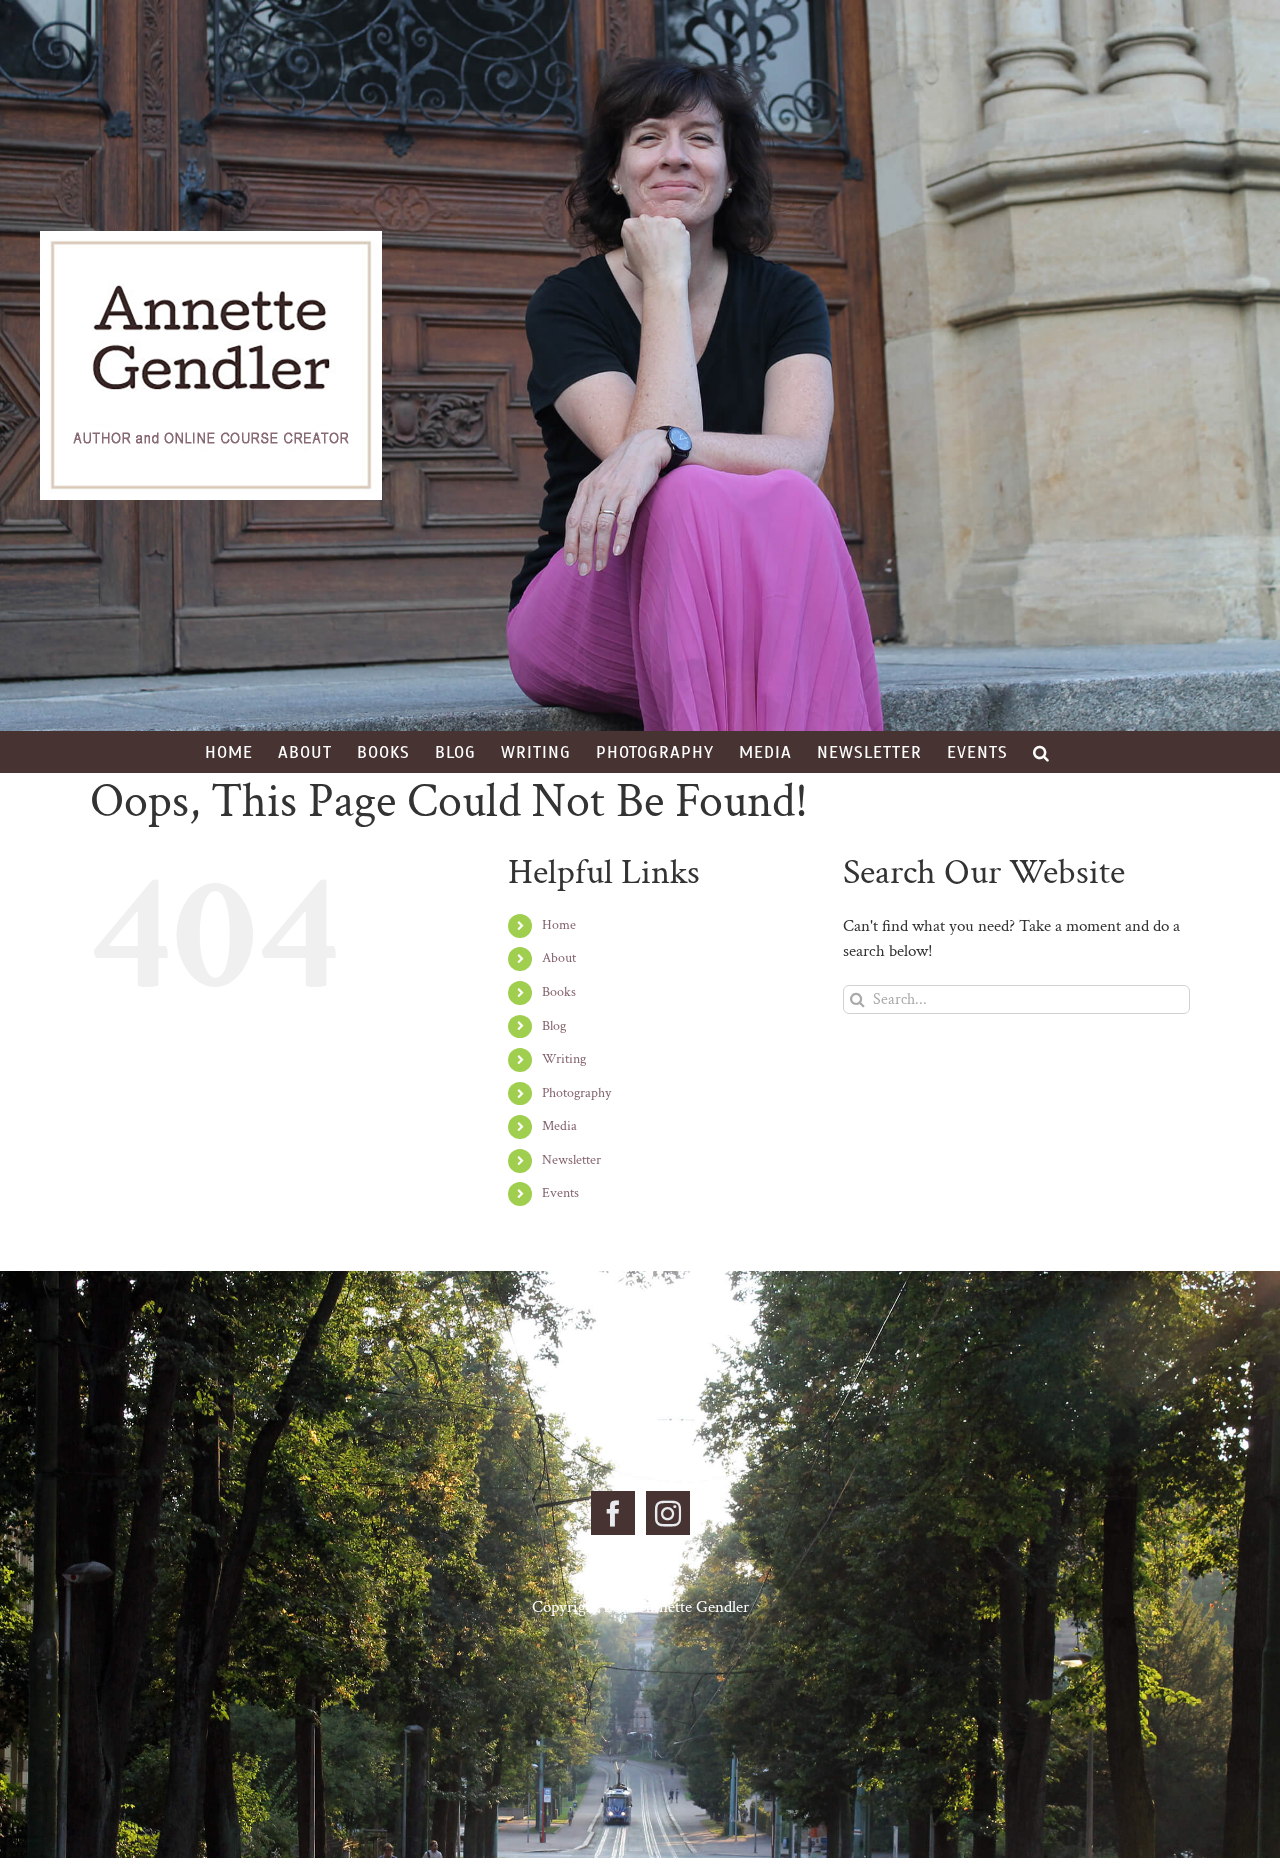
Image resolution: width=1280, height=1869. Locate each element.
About (559, 958)
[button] (1041, 752)
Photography (576, 1093)
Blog (554, 1026)
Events (560, 1193)
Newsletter (571, 1160)
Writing (564, 1059)
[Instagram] (668, 1513)
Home (559, 925)
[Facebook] (613, 1513)
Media (559, 1126)
